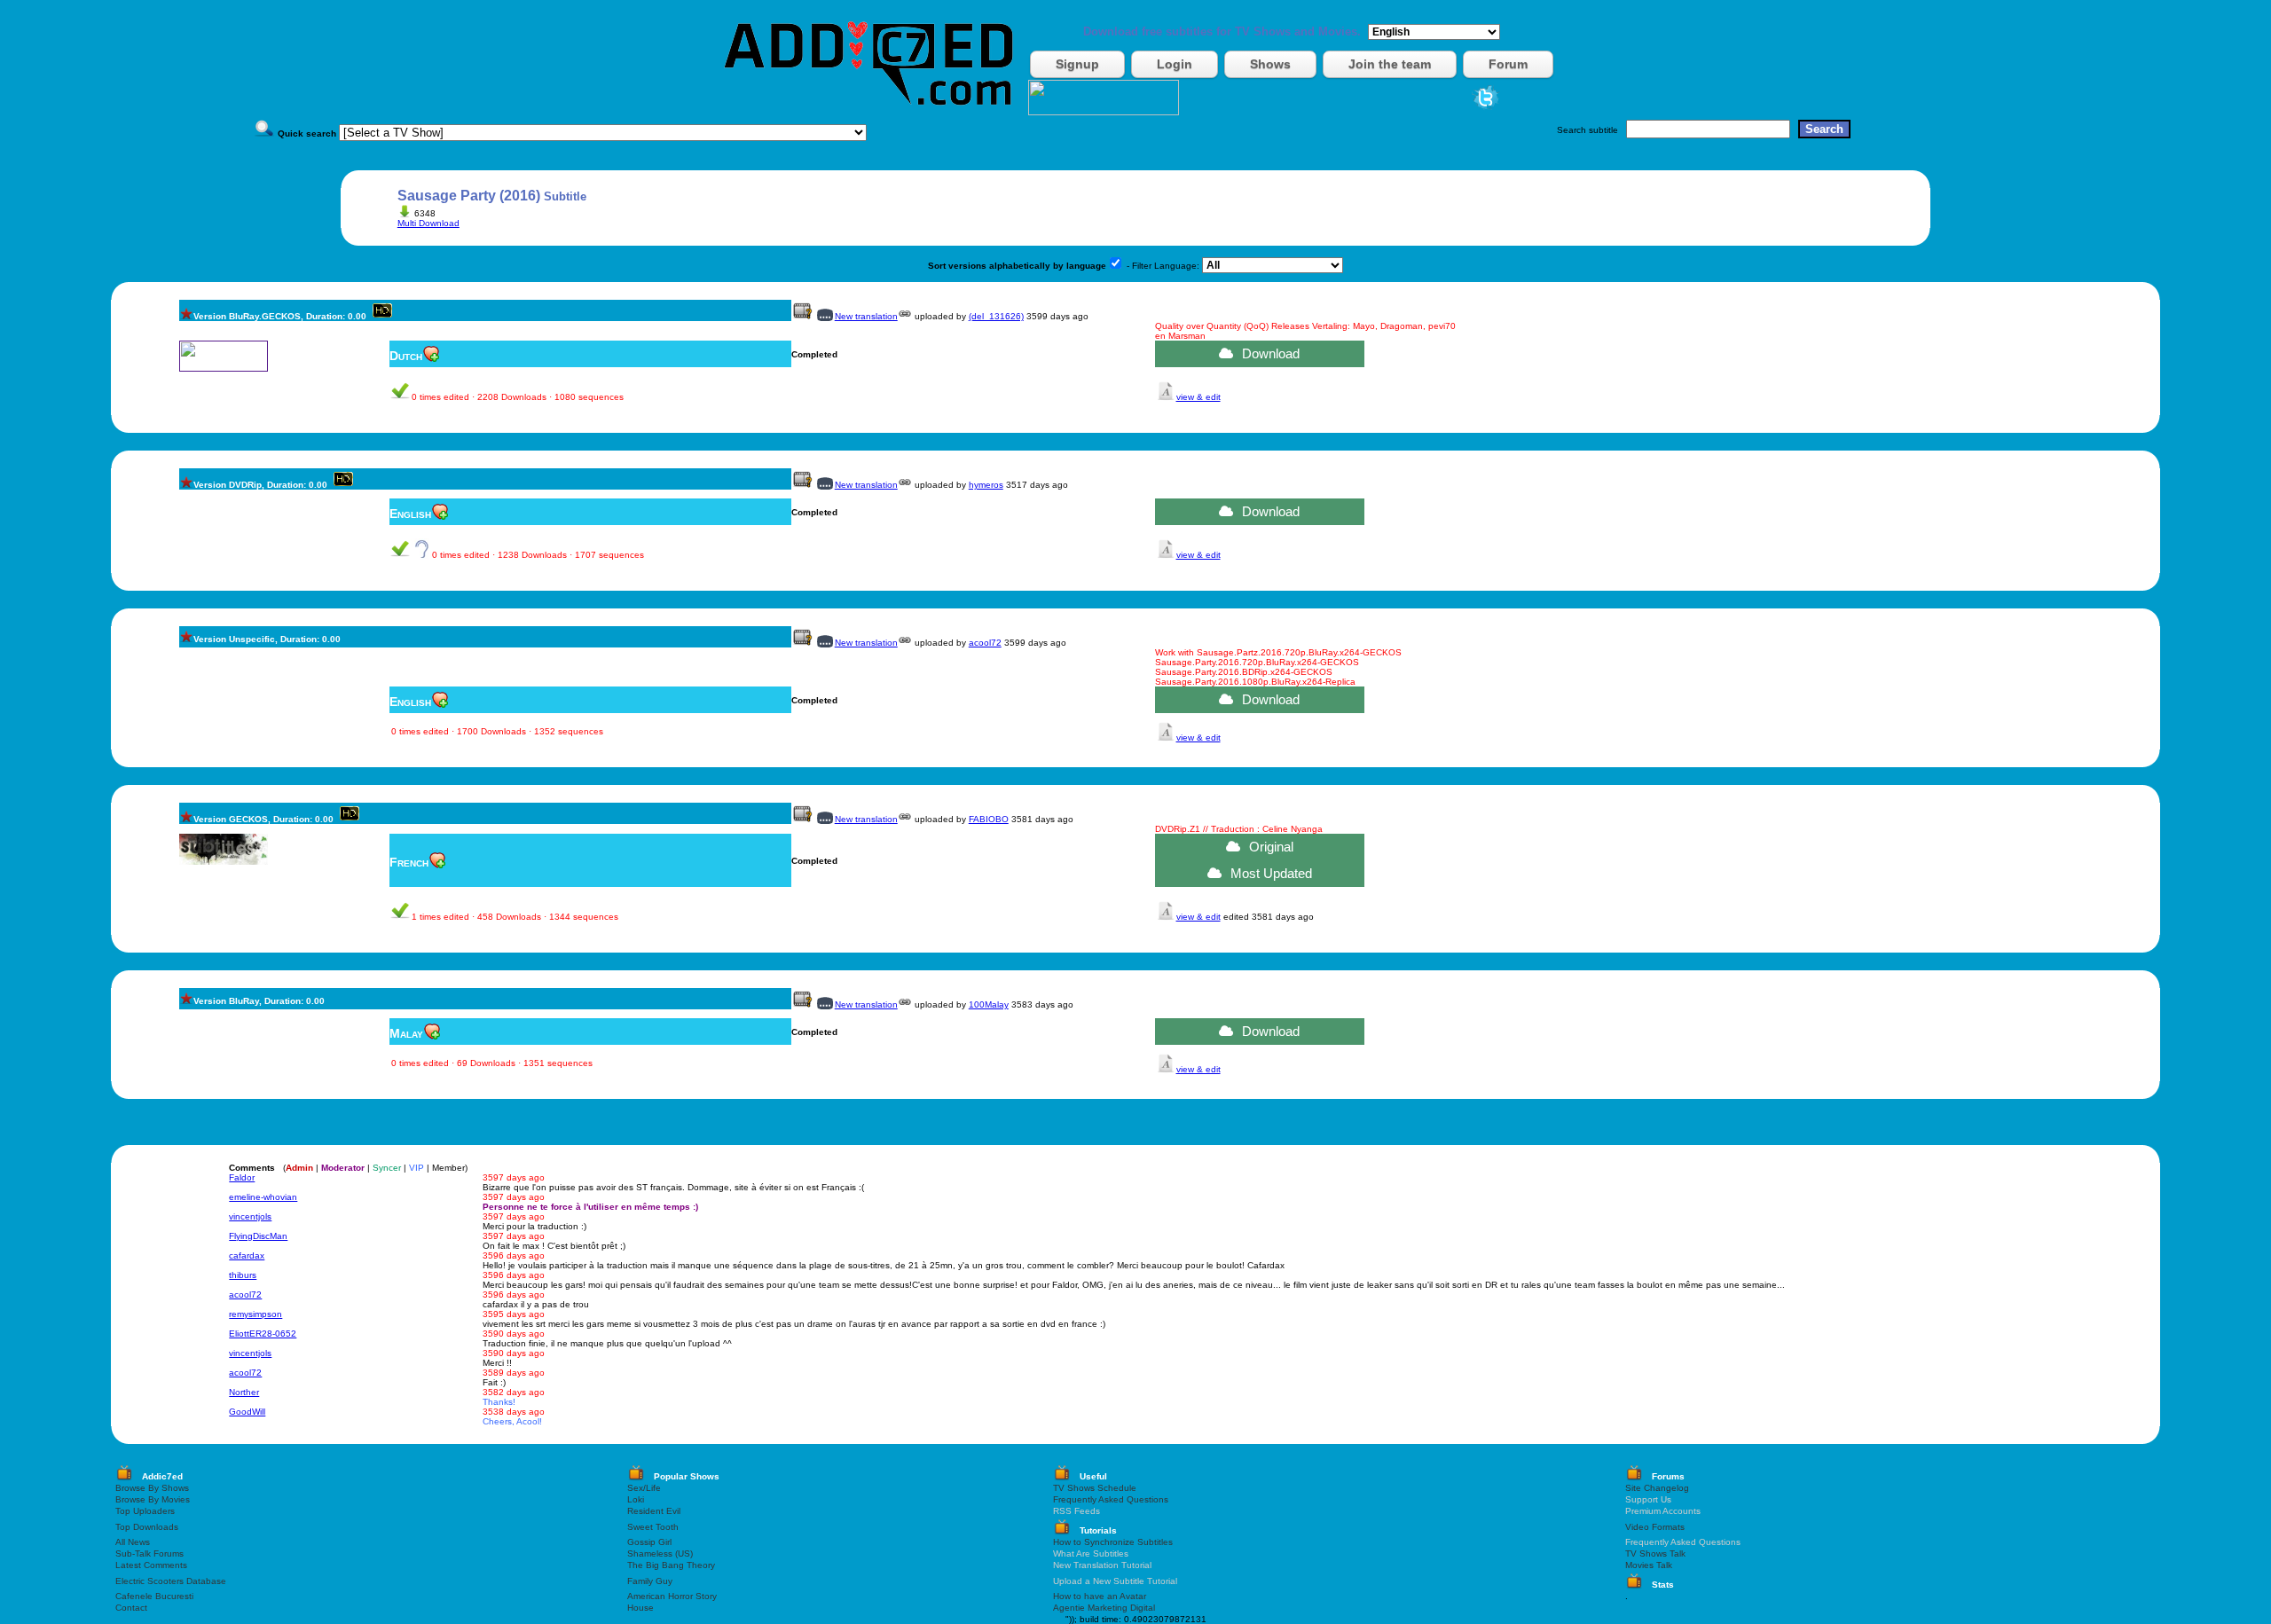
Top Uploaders (145, 1511)
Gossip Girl (649, 1542)
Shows (1270, 64)
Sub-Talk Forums (149, 1553)
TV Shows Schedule (1095, 1488)
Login (1175, 64)
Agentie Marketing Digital (1104, 1608)
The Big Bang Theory (671, 1565)
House (640, 1608)
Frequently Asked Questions (1111, 1499)
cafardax (247, 1255)
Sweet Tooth (653, 1527)
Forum (1508, 64)
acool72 (985, 643)
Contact (131, 1608)
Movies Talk (1649, 1565)
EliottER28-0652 (263, 1334)
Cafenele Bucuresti (154, 1596)
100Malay (989, 1004)
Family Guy (650, 1581)
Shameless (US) (660, 1553)
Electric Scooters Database (171, 1581)
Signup (1077, 64)
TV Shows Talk (1655, 1553)
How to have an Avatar (1100, 1596)
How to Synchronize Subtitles (1113, 1542)
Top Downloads (147, 1527)
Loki (636, 1499)
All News (133, 1542)
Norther (244, 1392)
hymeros (986, 485)
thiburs (243, 1275)
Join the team (1390, 64)
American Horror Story (672, 1596)
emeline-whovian (263, 1197)
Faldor (242, 1177)
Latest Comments (151, 1565)
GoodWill (247, 1412)
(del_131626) (996, 316)
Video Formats (1655, 1527)
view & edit (1198, 397)
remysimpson (255, 1314)
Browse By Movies (153, 1499)
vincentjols (250, 1216)
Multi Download (428, 223)
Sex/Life (644, 1488)
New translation (866, 316)
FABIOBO (989, 819)
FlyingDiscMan (258, 1236)
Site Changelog (1657, 1488)
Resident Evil (654, 1511)
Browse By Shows (152, 1488)
